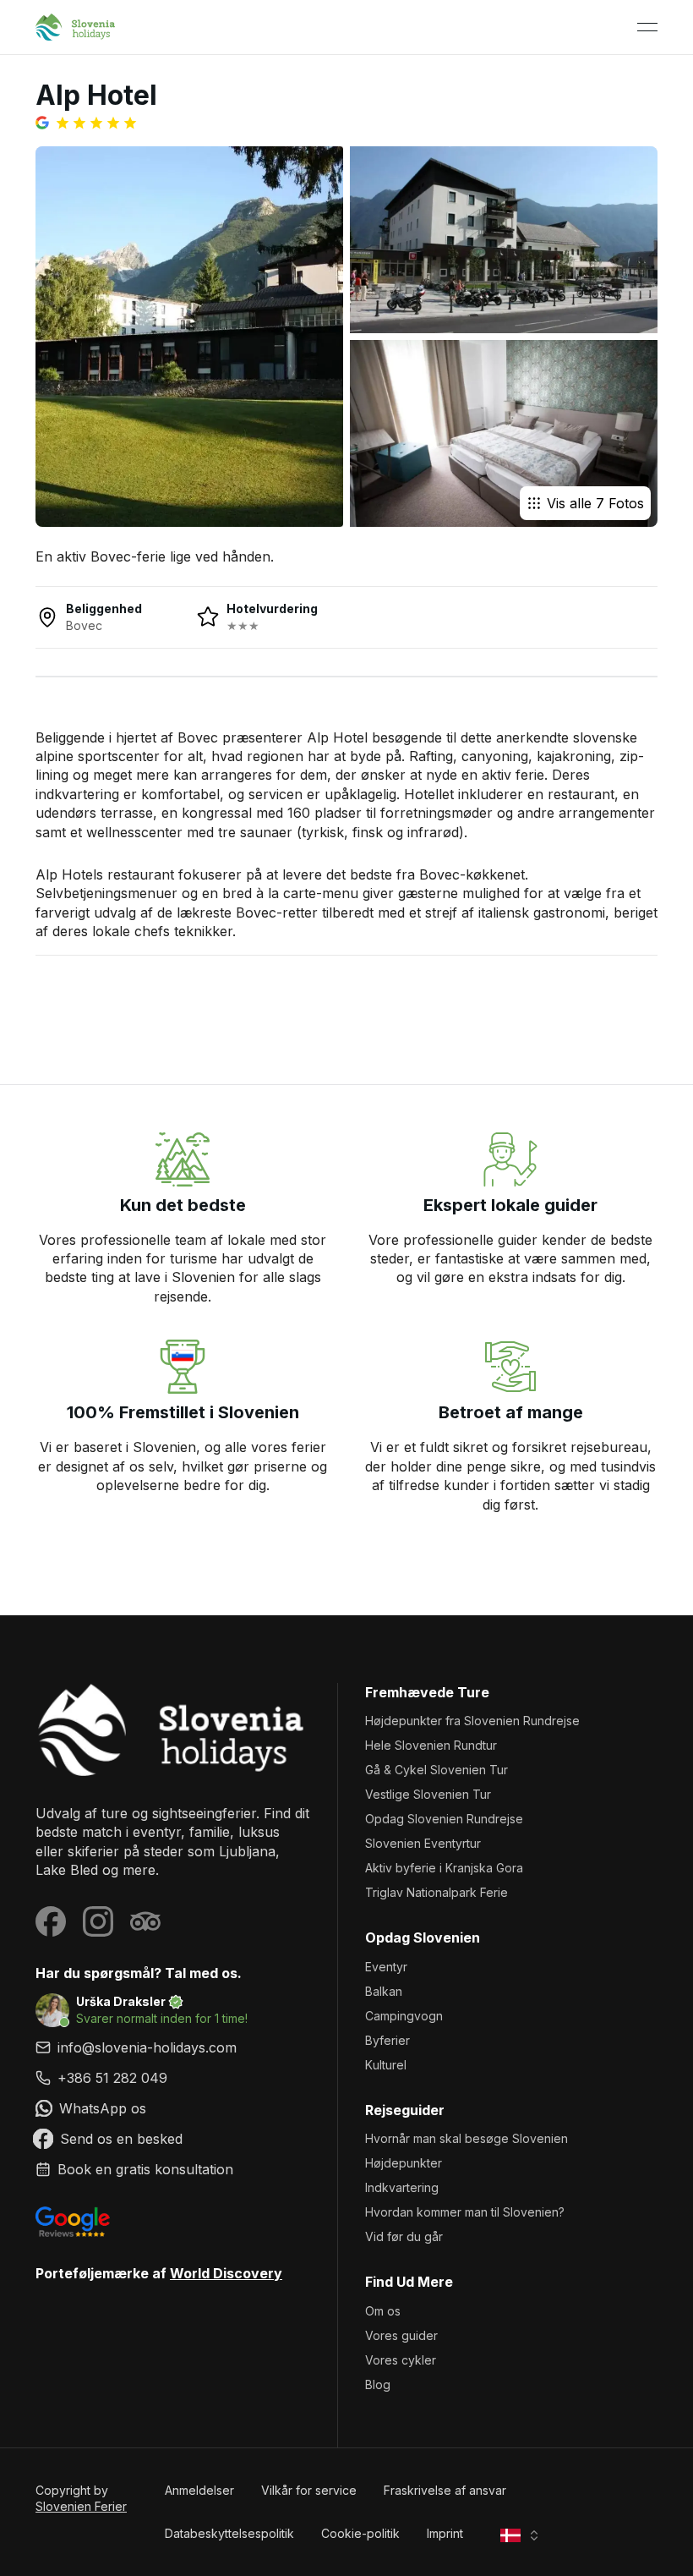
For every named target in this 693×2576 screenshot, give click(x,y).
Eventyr (386, 1967)
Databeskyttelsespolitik (229, 2533)
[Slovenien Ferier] (173, 1730)
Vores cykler (401, 2360)
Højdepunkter (404, 2163)
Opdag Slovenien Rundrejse (444, 1819)
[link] (173, 2078)
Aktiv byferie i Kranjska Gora (444, 1868)
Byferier (387, 2040)
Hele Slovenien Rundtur (431, 1745)
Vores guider (401, 2335)
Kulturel (386, 2065)
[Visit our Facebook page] (51, 1921)
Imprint (445, 2533)
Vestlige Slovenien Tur (428, 1794)
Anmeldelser (199, 2490)
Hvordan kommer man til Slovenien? (465, 2212)
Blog (378, 2384)
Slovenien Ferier (81, 2506)
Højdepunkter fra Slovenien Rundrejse (472, 1721)
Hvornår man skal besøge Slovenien (467, 2138)
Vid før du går (404, 2236)
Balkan (384, 1991)
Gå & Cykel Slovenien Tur (437, 1770)
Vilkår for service (309, 2490)
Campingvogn (404, 2016)
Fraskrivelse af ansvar (445, 2490)
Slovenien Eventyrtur (423, 1843)
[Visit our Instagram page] (98, 1921)
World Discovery (226, 2273)
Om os (383, 2311)
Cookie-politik (360, 2533)
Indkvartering (402, 2187)
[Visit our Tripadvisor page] (145, 1921)
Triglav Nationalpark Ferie (437, 1892)
